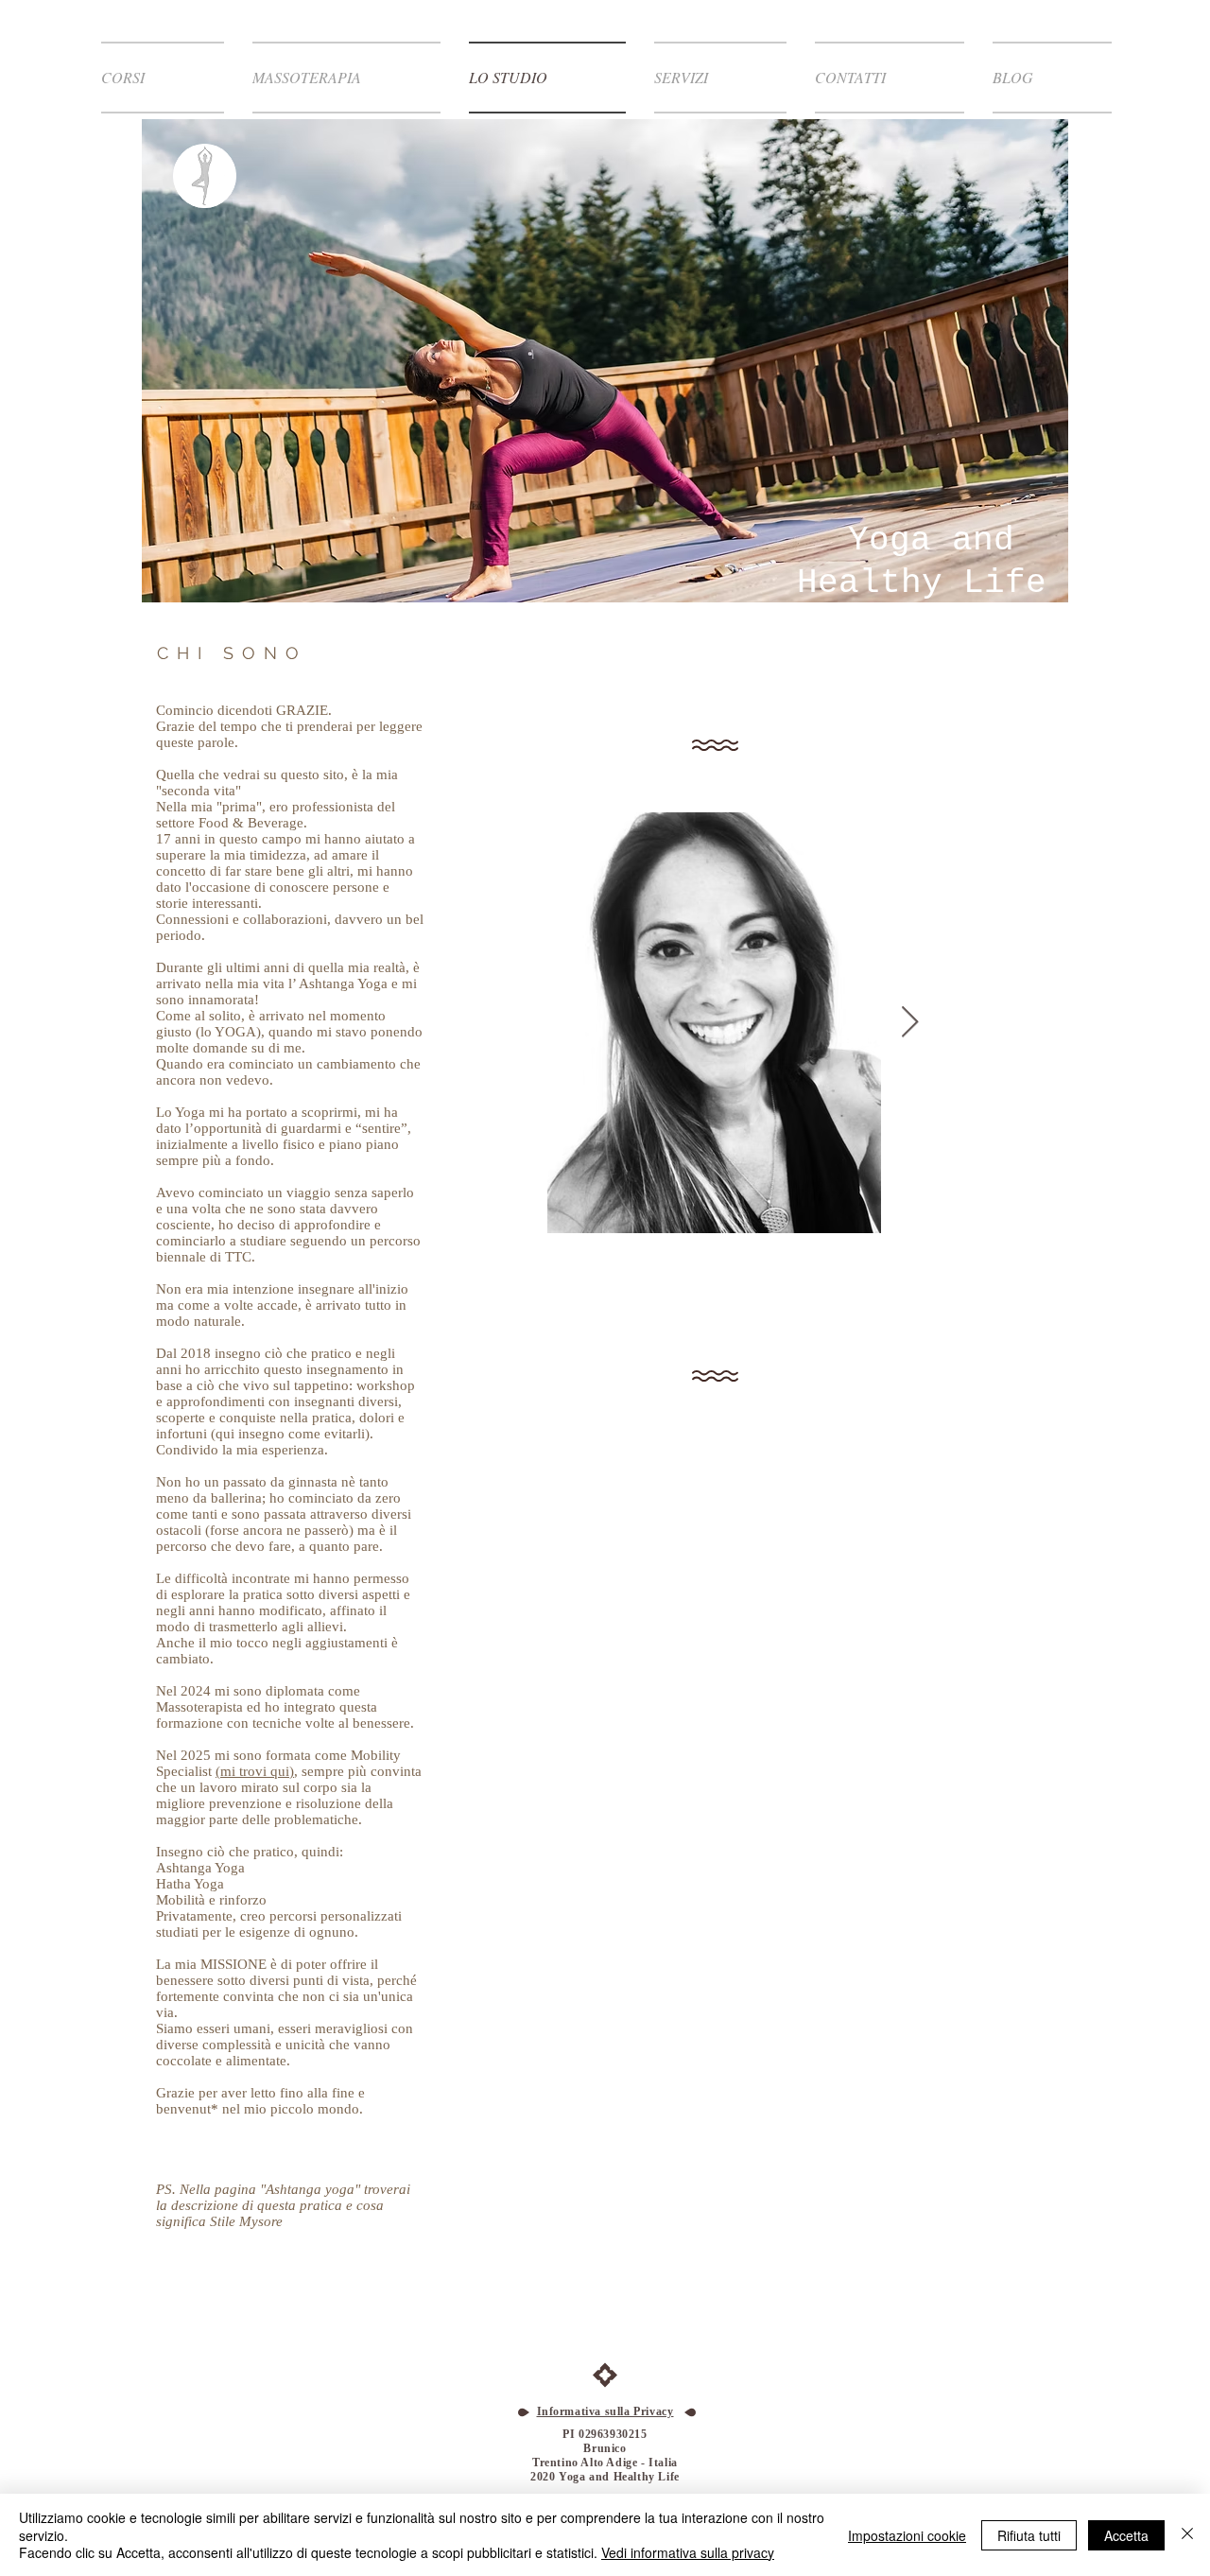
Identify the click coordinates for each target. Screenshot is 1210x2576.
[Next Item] (910, 1023)
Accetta (1126, 2535)
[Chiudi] (1187, 2535)
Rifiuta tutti (1029, 2535)
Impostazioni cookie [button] (907, 2535)
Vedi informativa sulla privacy (688, 2552)
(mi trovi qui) (255, 1771)
